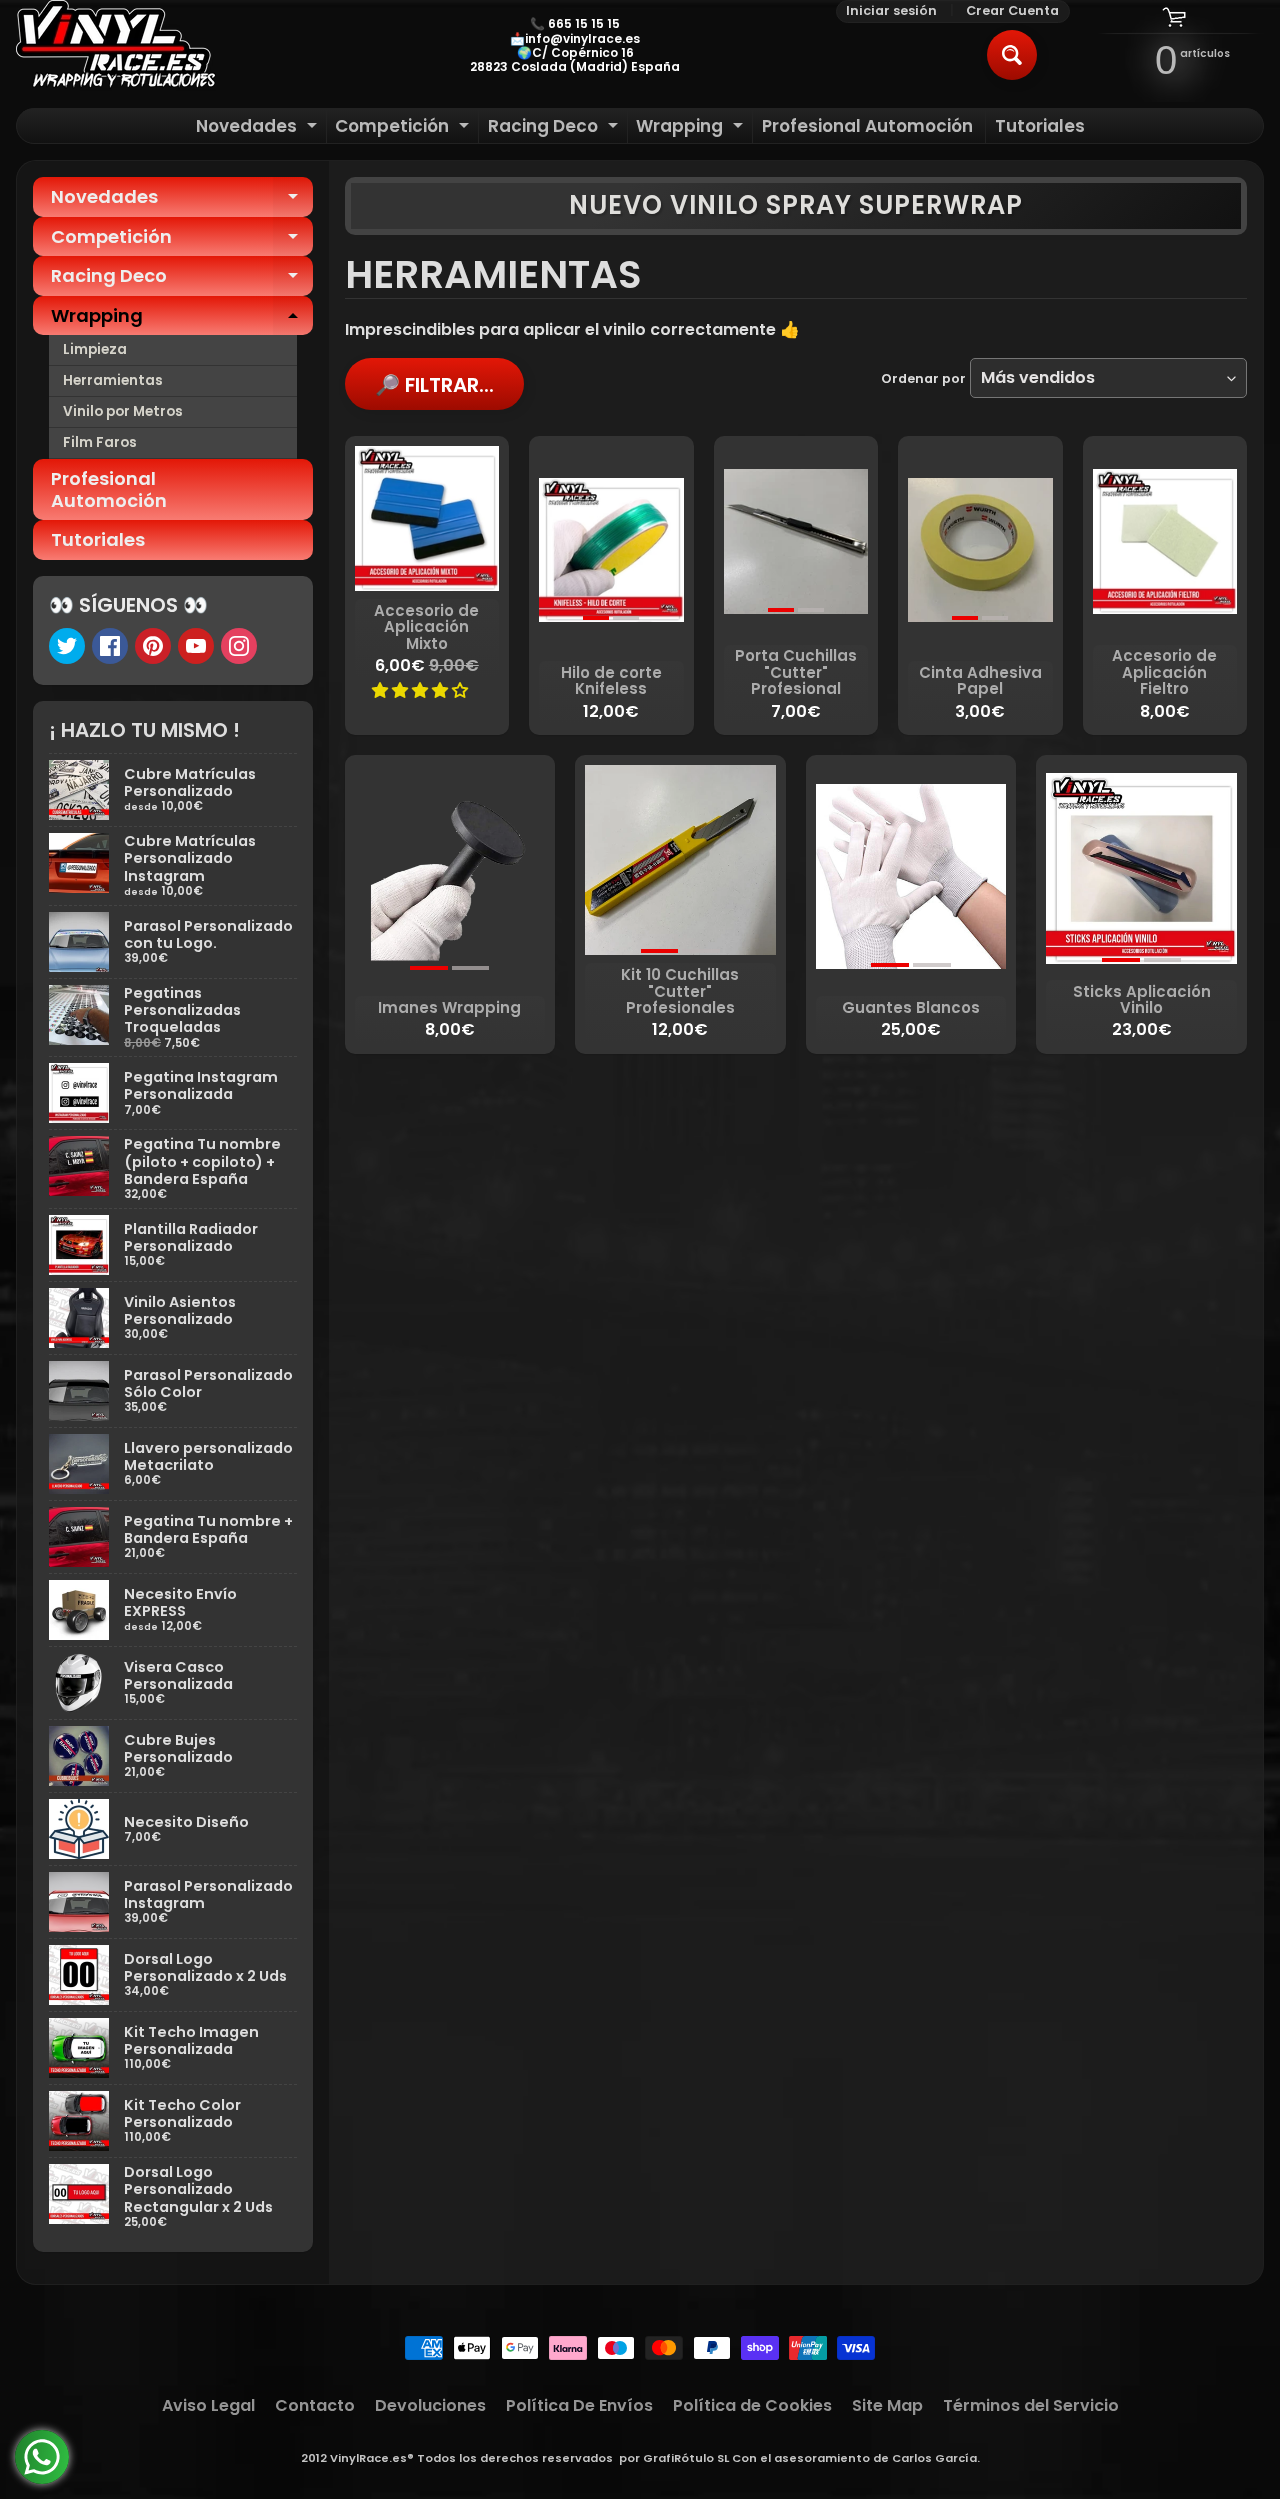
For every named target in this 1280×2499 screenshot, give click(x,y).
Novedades (259, 128)
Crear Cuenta (1012, 11)
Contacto (315, 2405)
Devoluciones (430, 2405)
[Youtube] (196, 646)
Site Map (887, 2405)
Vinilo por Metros (123, 411)
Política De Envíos (579, 2405)
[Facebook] (110, 646)
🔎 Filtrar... (434, 385)
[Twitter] (67, 646)
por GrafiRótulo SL (674, 2458)
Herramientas (113, 380)
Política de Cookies (752, 2405)
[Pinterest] (153, 646)
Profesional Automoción (867, 126)
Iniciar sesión (891, 11)
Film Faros (100, 442)
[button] (422, 690)
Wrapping (692, 128)
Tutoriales (1040, 126)
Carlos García (934, 2458)
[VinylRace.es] (116, 46)
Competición (404, 128)
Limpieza (95, 349)
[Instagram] (239, 646)
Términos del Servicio (1031, 2405)
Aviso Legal (208, 2405)
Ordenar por (923, 378)
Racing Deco (555, 128)
